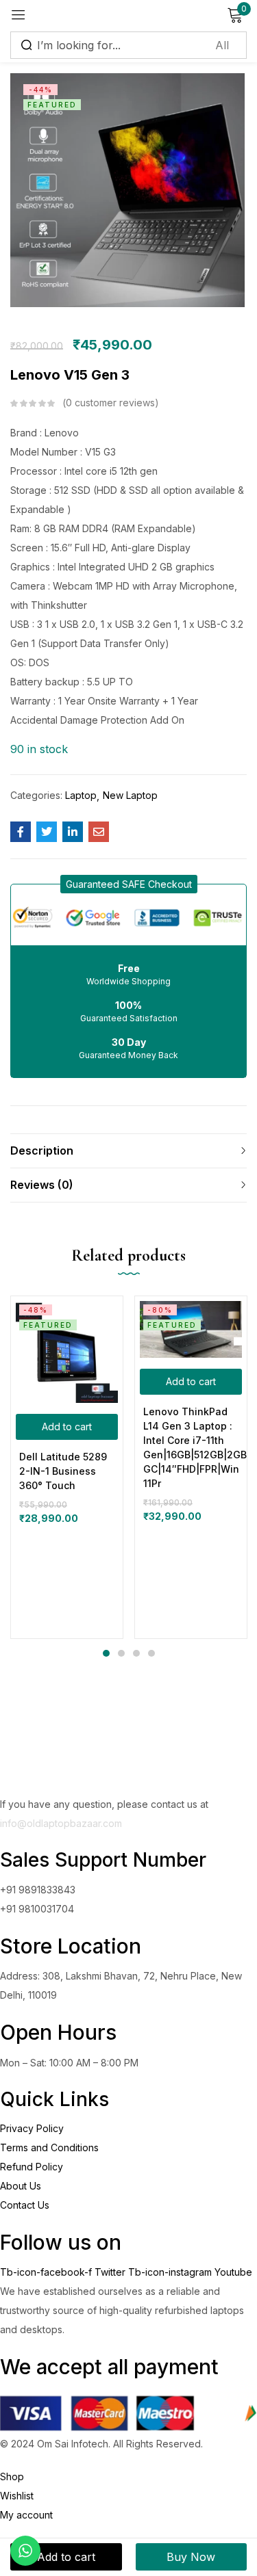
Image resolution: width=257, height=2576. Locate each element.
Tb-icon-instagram (171, 2272)
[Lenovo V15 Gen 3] (21, 832)
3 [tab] (136, 1653)
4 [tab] (151, 1653)
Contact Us (25, 2205)
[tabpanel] (67, 1467)
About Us (21, 2186)
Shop (12, 2476)
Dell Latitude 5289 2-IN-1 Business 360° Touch (63, 1471)
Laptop (81, 795)
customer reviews (110, 403)
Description (42, 1151)
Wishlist (17, 2496)
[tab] (128, 1151)
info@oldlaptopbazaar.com (61, 1823)
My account (26, 2515)
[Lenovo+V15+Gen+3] (47, 832)
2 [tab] (121, 1653)
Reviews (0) (42, 1185)
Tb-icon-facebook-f (47, 2272)
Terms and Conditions (49, 2147)
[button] (129, 884)
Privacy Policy (32, 2128)
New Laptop (130, 795)
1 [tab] (106, 1653)
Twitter (111, 2272)
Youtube (233, 2272)
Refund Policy (32, 2167)
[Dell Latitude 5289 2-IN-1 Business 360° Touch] (67, 1352)
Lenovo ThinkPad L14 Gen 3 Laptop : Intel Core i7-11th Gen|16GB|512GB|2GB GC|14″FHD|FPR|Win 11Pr (191, 1447)
